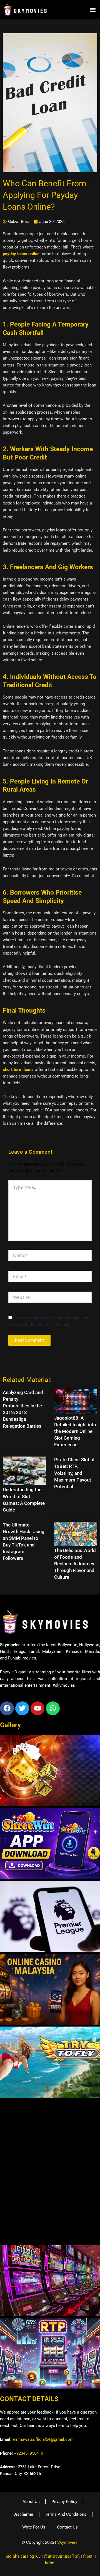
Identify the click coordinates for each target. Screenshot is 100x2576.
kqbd (50, 2563)
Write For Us (34, 2527)
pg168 (35, 2556)
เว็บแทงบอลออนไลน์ (62, 2556)
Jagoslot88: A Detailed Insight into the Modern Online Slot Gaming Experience (75, 1431)
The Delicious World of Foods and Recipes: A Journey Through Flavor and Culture (75, 1564)
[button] (93, 10)
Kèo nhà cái (15, 2556)
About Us (31, 2502)
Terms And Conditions (66, 2514)
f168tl (88, 2556)
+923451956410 (28, 2453)
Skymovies (67, 2542)
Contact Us (67, 2527)
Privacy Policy (64, 2502)
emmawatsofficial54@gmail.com (43, 2439)
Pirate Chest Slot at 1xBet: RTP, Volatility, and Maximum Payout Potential (74, 1473)
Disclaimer (23, 2514)
